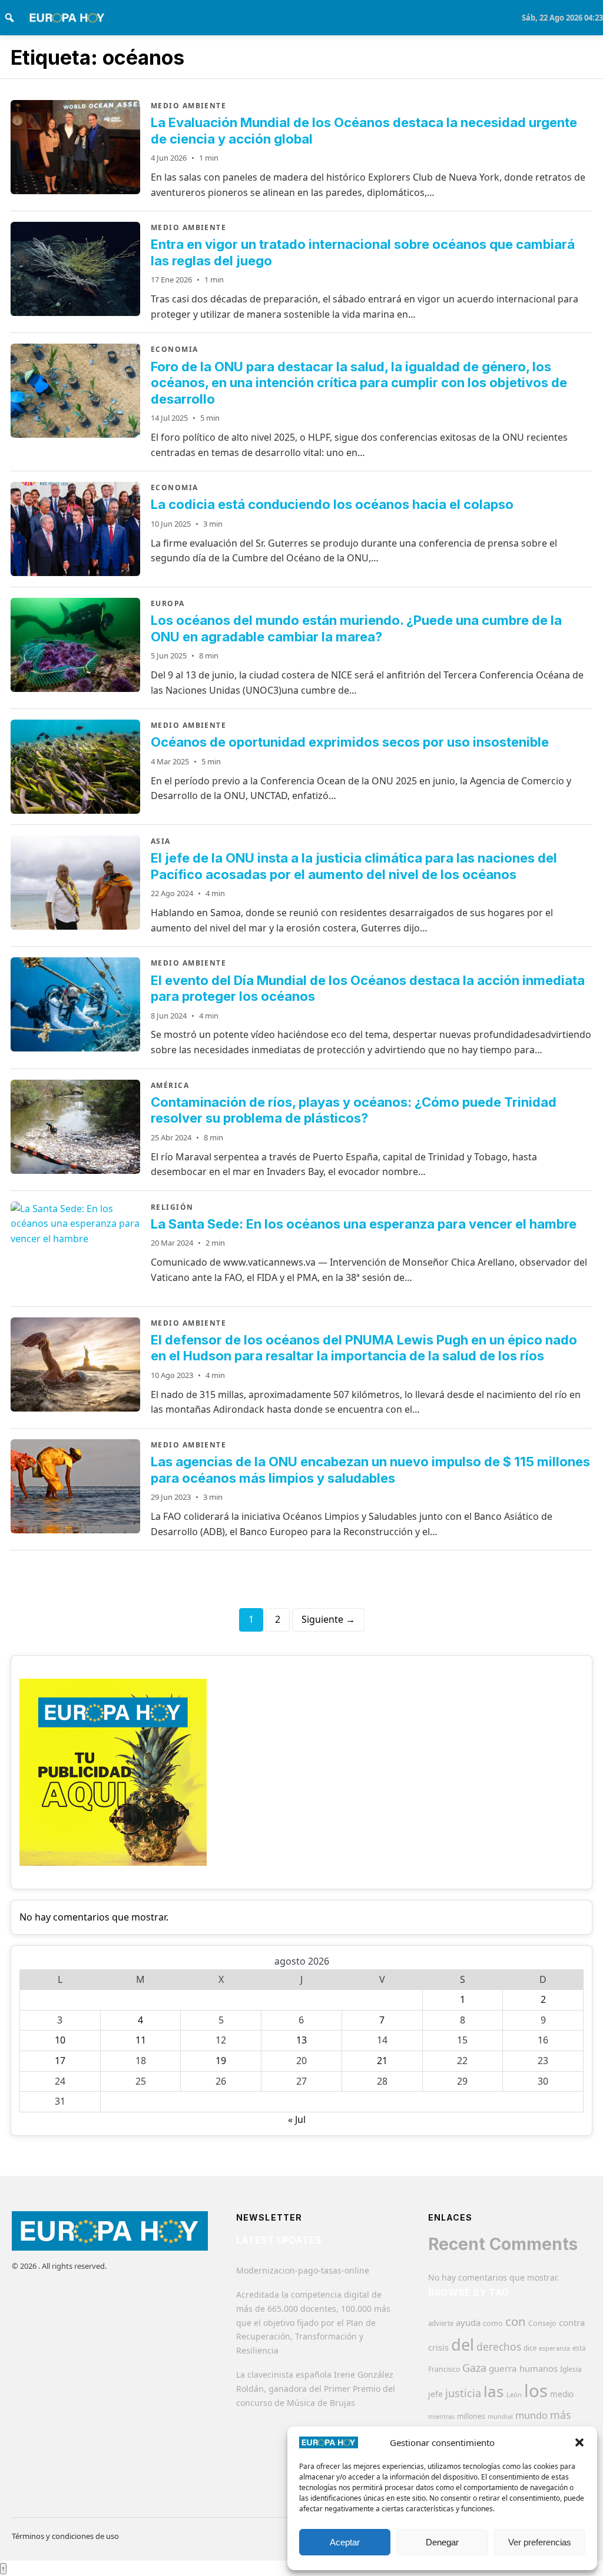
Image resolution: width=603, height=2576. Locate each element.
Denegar (442, 2542)
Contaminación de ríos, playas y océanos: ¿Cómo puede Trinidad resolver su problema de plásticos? (354, 1110)
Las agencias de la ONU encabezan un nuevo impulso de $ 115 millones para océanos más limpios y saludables (370, 1470)
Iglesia (571, 2369)
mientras (441, 2417)
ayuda (468, 2322)
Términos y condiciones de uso (65, 2536)
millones (471, 2416)
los (536, 2391)
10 (60, 2040)
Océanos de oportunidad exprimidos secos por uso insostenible (350, 742)
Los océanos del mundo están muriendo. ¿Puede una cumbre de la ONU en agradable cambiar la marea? (356, 628)
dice (530, 2348)
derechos (499, 2347)
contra (572, 2322)
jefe (435, 2394)
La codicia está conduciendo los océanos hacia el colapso (332, 504)
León (514, 2394)
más (561, 2415)
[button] (579, 2442)
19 (221, 2061)
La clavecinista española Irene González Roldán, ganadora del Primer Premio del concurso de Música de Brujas (316, 2389)
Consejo (542, 2323)
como (493, 2323)
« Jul (297, 2119)
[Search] (9, 18)
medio (562, 2394)
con (516, 2321)
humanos (539, 2368)
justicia (463, 2393)
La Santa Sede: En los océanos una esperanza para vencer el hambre (364, 1224)
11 (141, 2040)
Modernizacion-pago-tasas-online (303, 2270)
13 (301, 2040)
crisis (438, 2347)
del (463, 2344)
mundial (500, 2416)
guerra (503, 2368)
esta (579, 2348)
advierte (441, 2323)
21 (382, 2061)
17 (60, 2061)
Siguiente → (328, 1619)
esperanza (554, 2348)
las (494, 2391)
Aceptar (345, 2542)
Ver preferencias (540, 2542)
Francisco (444, 2369)
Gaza (474, 2368)
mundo (531, 2415)
